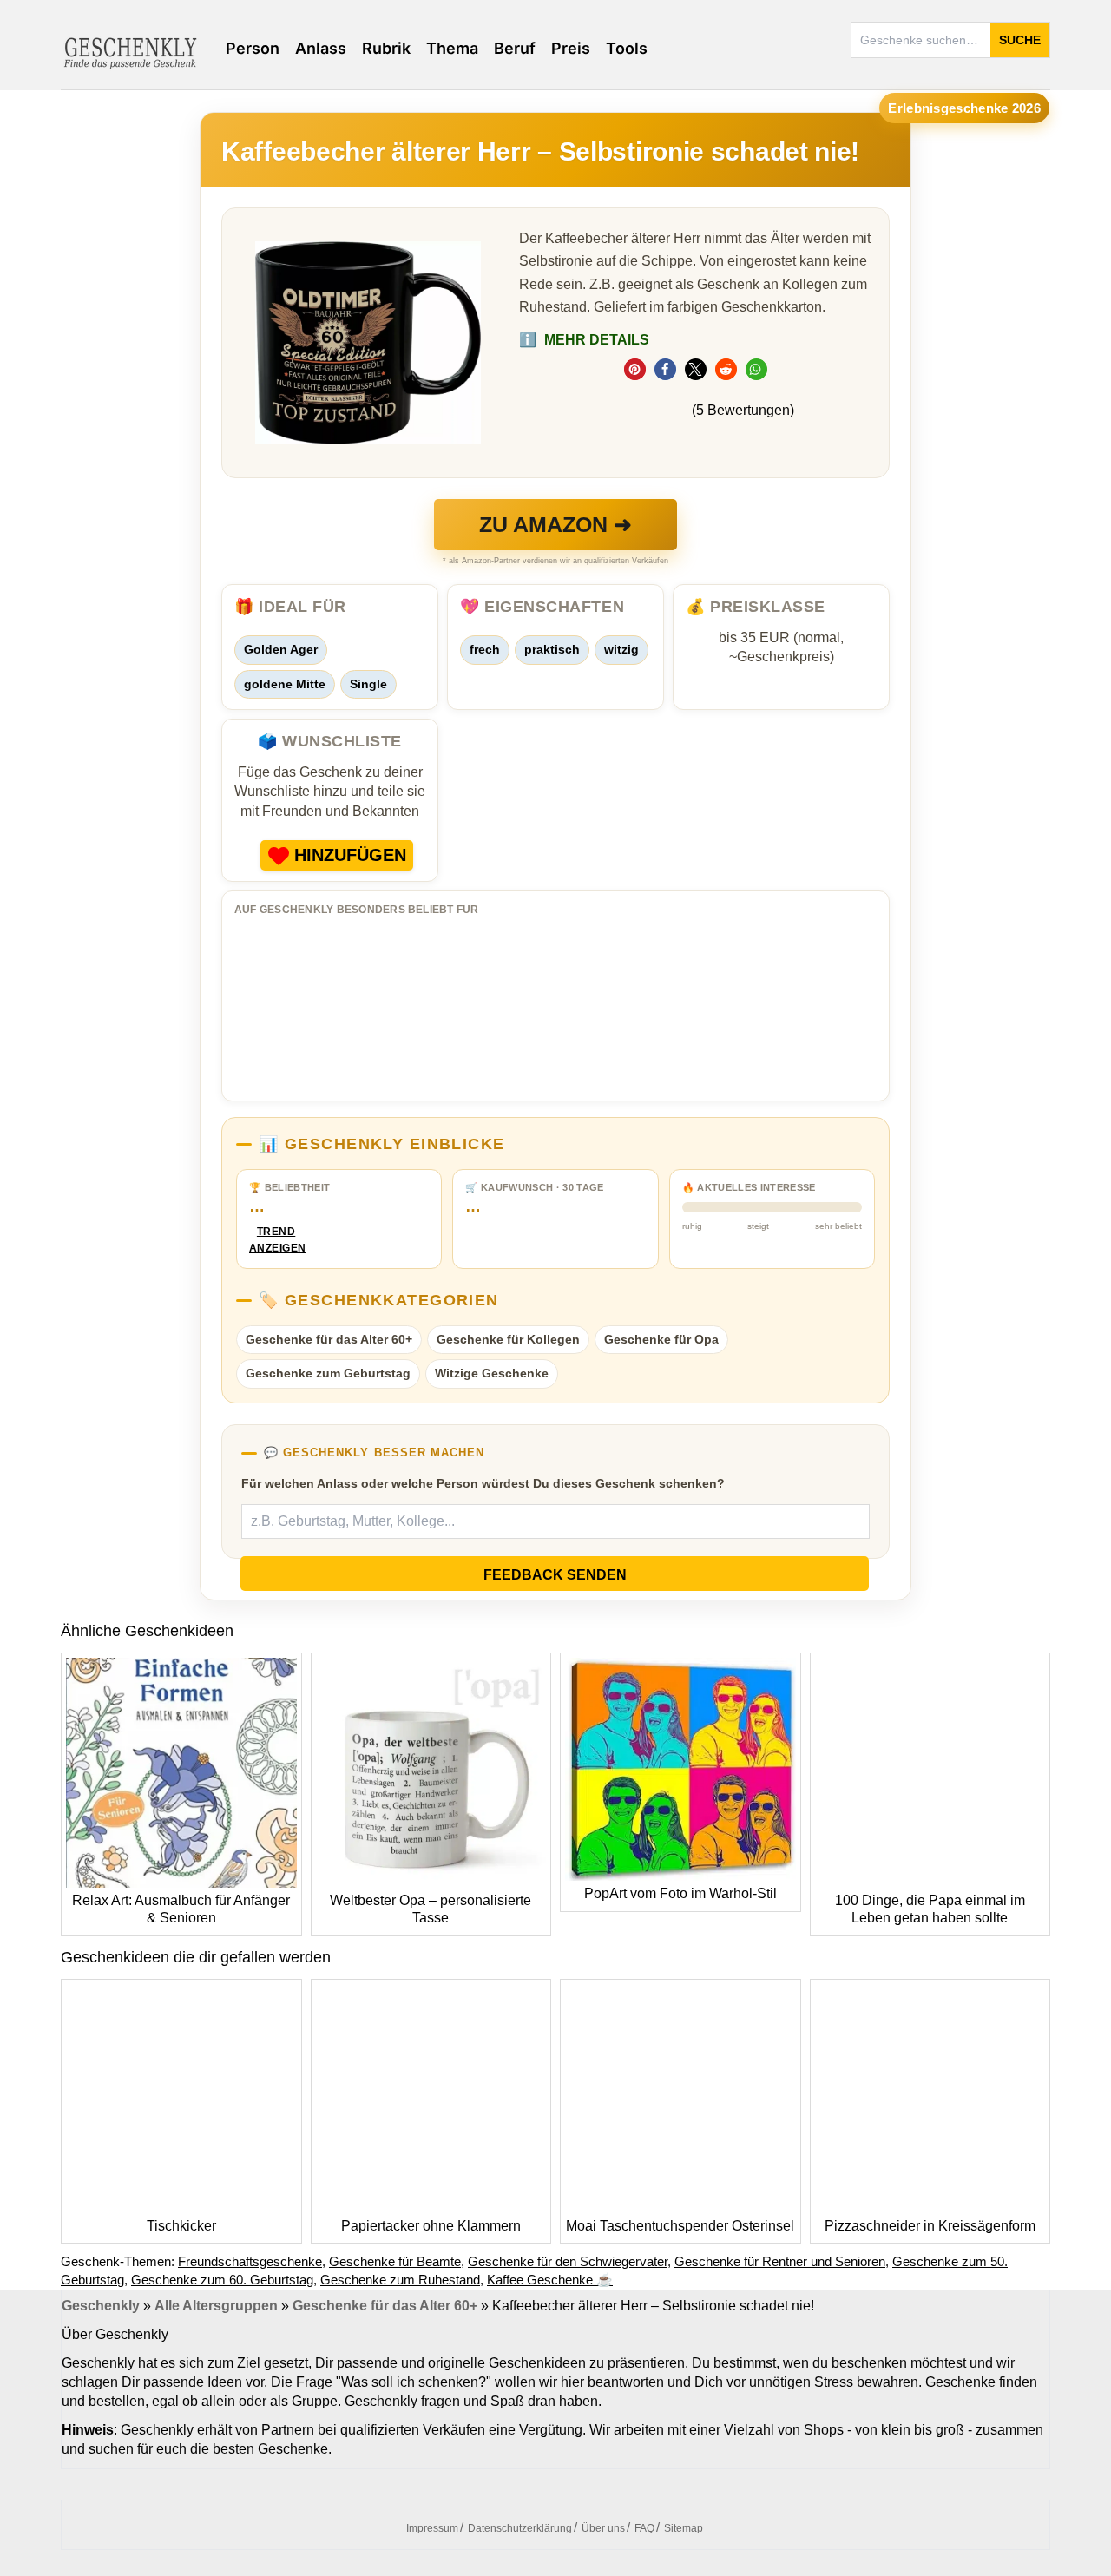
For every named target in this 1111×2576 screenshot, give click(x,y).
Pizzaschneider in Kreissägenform (930, 2226)
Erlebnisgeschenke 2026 (964, 108)
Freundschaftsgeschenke (250, 2261)
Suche (1020, 40)
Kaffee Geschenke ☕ (550, 2280)
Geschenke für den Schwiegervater (568, 2261)
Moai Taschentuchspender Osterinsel (680, 2226)
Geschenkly (101, 2306)
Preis (571, 48)
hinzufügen (350, 855)
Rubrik (386, 48)
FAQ (644, 2528)
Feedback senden (555, 1575)
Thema (452, 48)
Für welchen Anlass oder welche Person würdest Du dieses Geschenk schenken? (483, 1483)
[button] (635, 369)
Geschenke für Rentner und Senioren (780, 2261)
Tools (627, 48)
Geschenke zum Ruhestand (400, 2280)
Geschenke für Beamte (395, 2261)
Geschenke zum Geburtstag (328, 1373)
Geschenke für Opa (661, 1339)
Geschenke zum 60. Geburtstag (222, 2280)
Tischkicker (181, 2226)
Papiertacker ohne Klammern (431, 2226)
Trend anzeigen (276, 1240)
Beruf (515, 48)
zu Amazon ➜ (555, 524)
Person (253, 48)
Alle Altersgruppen (216, 2306)
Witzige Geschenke (492, 1373)
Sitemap (684, 2528)
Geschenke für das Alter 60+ (329, 1339)
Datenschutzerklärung (520, 2528)
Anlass (321, 48)
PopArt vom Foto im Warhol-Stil (680, 1893)
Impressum (432, 2528)
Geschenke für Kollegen (508, 1339)
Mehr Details (584, 340)
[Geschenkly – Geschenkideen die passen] (130, 51)
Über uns (603, 2528)
